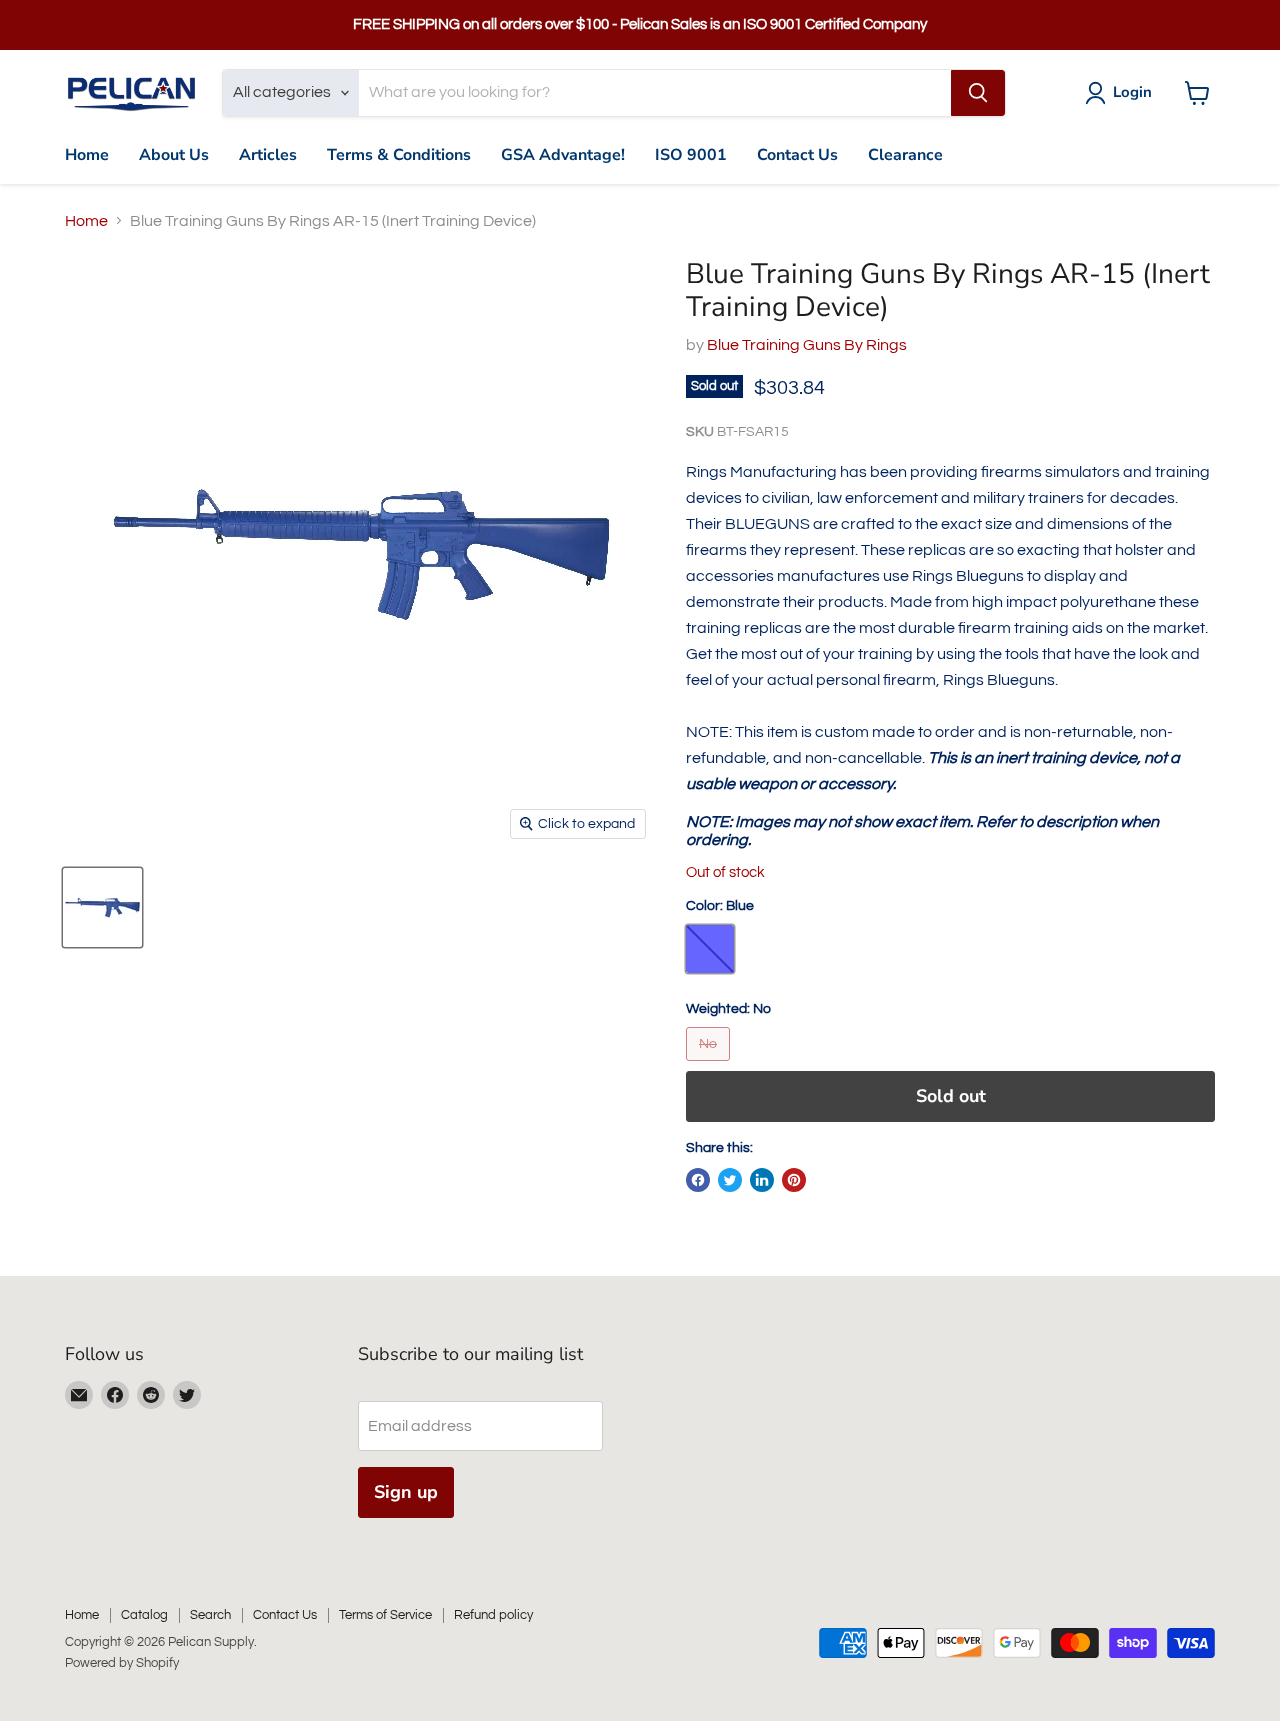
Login (1132, 92)
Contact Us (797, 155)
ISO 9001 (691, 155)
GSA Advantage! (563, 155)
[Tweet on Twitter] (730, 1180)
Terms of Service (385, 1615)
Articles (268, 155)
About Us (174, 155)
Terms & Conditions (399, 155)
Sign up (406, 1492)
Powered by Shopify (122, 1663)
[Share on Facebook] (698, 1180)
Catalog (144, 1615)
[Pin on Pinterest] (794, 1180)
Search (210, 1615)
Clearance (905, 155)
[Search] (978, 93)
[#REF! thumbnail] (102, 907)
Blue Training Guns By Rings (807, 345)
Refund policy (493, 1615)
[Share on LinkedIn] (762, 1180)
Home (87, 155)
